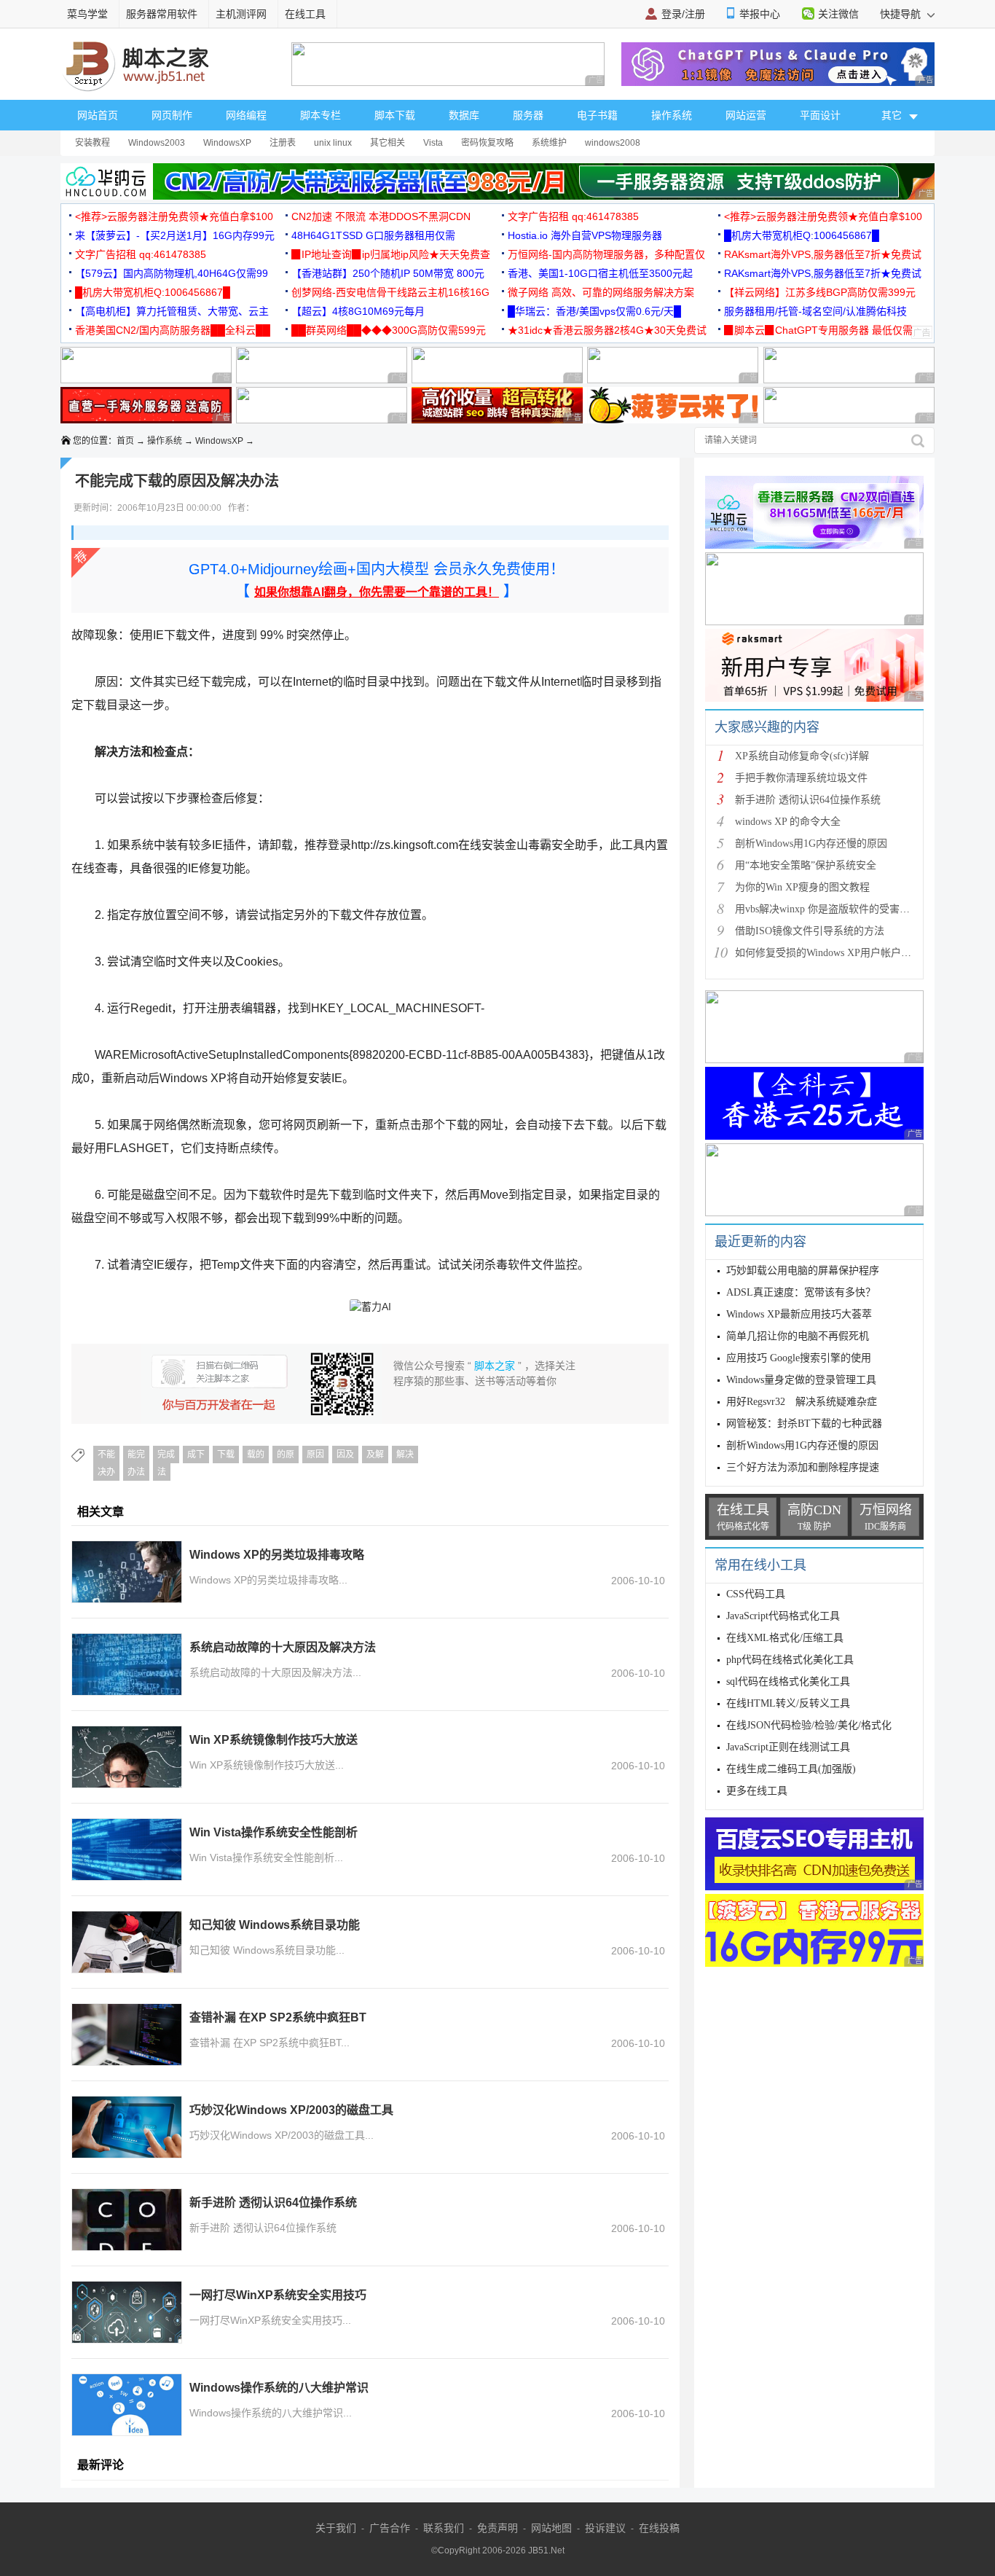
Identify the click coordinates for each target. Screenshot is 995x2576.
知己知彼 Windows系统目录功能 (275, 1925)
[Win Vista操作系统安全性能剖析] (127, 1849)
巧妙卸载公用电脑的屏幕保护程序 (803, 1271)
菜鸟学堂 (87, 14)
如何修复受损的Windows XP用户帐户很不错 (833, 953)
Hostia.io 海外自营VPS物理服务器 (585, 235)
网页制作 (172, 115)
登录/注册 (683, 14)
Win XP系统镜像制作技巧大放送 (274, 1740)
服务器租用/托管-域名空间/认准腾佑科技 (815, 311)
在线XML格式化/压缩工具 (785, 1638)
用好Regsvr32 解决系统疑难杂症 (802, 1402)
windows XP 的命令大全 (788, 822)
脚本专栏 (320, 115)
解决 (405, 1455)
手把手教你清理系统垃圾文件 (801, 778)
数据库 (464, 115)
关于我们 (336, 2528)
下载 (226, 1455)
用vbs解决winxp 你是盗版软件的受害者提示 (833, 909)
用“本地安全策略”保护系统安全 (806, 865)
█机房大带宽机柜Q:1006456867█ (802, 235)
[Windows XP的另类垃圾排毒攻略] (127, 1572)
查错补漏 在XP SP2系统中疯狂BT (278, 2017)
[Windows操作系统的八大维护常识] (127, 2405)
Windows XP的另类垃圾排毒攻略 (277, 1555)
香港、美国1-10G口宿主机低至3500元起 (600, 273)
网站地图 (551, 2528)
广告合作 (390, 2528)
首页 (125, 441)
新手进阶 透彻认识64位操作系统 (273, 2203)
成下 (196, 1455)
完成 (166, 1455)
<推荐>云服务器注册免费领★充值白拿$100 (174, 216)
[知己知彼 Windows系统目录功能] (127, 1942)
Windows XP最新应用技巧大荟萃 (799, 1314)
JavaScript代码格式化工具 (783, 1616)
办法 (136, 1472)
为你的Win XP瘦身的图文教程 (802, 887)
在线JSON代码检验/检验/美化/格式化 (809, 1725)
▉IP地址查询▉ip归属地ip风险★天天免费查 (391, 254)
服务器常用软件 (162, 14)
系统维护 (549, 143)
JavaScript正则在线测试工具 (788, 1747)
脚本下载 (395, 115)
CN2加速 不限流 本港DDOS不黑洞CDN (381, 216)
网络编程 (246, 115)
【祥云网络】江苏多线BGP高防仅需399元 (820, 292)
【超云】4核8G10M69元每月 (358, 311)
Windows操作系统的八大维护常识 (279, 2388)
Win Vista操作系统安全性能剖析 (274, 1832)
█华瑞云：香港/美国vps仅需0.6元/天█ (594, 311)
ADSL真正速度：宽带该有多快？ (801, 1292)
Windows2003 (157, 143)
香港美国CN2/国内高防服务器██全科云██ (173, 330)
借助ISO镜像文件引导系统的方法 (810, 931)
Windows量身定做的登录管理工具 (801, 1380)
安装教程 (93, 143)
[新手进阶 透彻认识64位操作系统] (127, 2220)
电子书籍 (597, 115)
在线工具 (305, 14)
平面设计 (820, 115)
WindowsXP (227, 143)
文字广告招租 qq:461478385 (573, 216)
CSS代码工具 (756, 1594)
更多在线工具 (757, 1791)
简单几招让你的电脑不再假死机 (798, 1336)
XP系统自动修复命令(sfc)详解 (802, 756)
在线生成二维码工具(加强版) (791, 1769)
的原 (286, 1455)
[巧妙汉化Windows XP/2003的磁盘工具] (127, 2127)
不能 (106, 1455)
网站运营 (746, 115)
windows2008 (613, 143)
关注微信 (838, 14)
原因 (315, 1455)
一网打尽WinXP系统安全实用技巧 (278, 2295)
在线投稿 (659, 2528)
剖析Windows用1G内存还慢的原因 (811, 843)
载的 (256, 1455)
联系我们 (444, 2528)
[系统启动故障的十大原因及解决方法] (127, 1664)
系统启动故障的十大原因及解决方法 (283, 1647)
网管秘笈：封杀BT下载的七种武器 (804, 1424)
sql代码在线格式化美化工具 (788, 1682)
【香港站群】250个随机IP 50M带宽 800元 (388, 273)
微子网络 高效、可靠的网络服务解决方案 (601, 292)
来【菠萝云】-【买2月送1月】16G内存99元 (175, 235)
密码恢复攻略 (487, 143)
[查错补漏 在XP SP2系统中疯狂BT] (127, 2035)
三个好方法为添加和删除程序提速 (803, 1467)
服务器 (528, 115)
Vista (433, 143)
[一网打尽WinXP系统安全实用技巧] (127, 2312)
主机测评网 (241, 14)
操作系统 (672, 115)
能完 (136, 1455)
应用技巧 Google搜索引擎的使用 (799, 1358)
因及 (345, 1455)
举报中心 (760, 14)
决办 (106, 1472)
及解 (375, 1455)
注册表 (283, 143)
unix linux (333, 143)
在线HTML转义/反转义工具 (788, 1703)
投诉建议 (605, 2528)
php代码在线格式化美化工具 (790, 1660)
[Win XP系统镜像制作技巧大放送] (127, 1757)
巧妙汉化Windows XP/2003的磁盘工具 (291, 2110)
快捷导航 (902, 14)
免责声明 (497, 2528)
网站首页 (98, 115)
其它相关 (388, 143)
